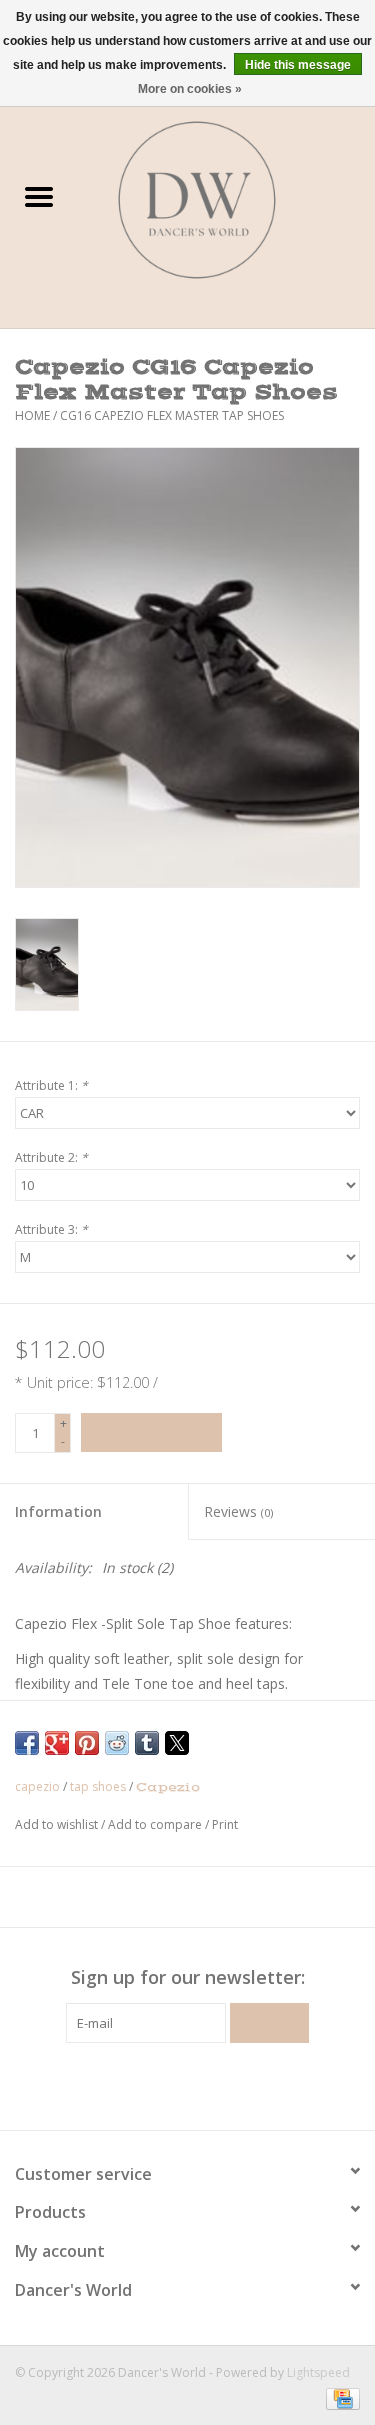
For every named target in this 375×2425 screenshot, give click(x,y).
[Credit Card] (339, 2397)
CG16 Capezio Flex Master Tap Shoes (172, 415)
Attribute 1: (51, 1085)
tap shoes (98, 1786)
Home (32, 415)
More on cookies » (190, 89)
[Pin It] (87, 1743)
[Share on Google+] (57, 1743)
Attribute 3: (51, 1229)
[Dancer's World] (227, 198)
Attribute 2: (51, 1157)
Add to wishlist (58, 1824)
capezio (37, 1786)
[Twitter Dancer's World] (188, 2084)
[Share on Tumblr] (147, 1743)
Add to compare (156, 1824)
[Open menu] (39, 196)
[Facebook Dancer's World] (152, 2084)
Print (225, 1824)
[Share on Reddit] (117, 1743)
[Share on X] (177, 1743)
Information (58, 1511)
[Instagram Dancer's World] (224, 2084)
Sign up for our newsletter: (188, 1977)
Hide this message (298, 65)
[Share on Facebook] (27, 1743)
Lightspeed (318, 2372)
